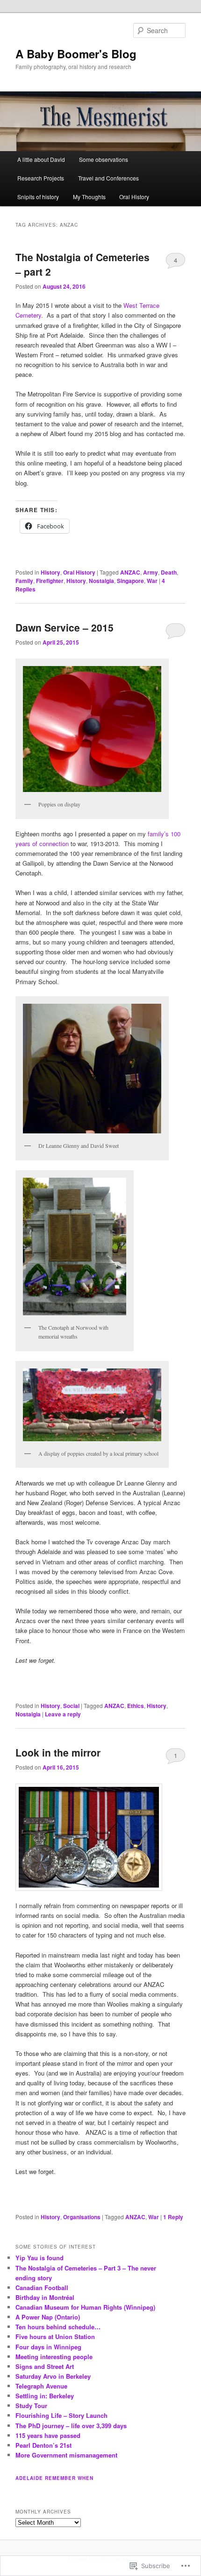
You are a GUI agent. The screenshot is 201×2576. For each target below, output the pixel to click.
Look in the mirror (58, 1752)
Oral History (134, 197)
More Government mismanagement (66, 2455)
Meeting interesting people (54, 2357)
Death (169, 572)
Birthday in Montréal (45, 2297)
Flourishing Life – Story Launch (61, 2415)
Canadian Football (42, 2288)
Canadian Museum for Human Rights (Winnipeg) (85, 2307)
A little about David (41, 159)
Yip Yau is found (39, 2258)
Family (24, 581)
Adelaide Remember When (54, 2478)
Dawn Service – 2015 (65, 627)
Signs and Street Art (45, 2366)
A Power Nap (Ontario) (48, 2317)
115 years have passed (48, 2435)
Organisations (82, 2217)
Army (151, 572)
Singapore (130, 581)
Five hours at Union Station (55, 2336)
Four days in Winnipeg (48, 2347)
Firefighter (50, 581)
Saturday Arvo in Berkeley (53, 2376)
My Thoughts (89, 197)
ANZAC (130, 572)
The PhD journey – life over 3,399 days (71, 2426)
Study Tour (31, 2406)
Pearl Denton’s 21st (43, 2445)
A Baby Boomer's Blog (76, 54)
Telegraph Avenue (41, 2386)
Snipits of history (38, 197)
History (50, 572)
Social (71, 1706)
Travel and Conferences (108, 178)
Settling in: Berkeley (45, 2396)
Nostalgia (101, 581)
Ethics (136, 1706)
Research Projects (41, 178)
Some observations (104, 159)
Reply (173, 2217)
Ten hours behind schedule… (58, 2327)
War (152, 581)
